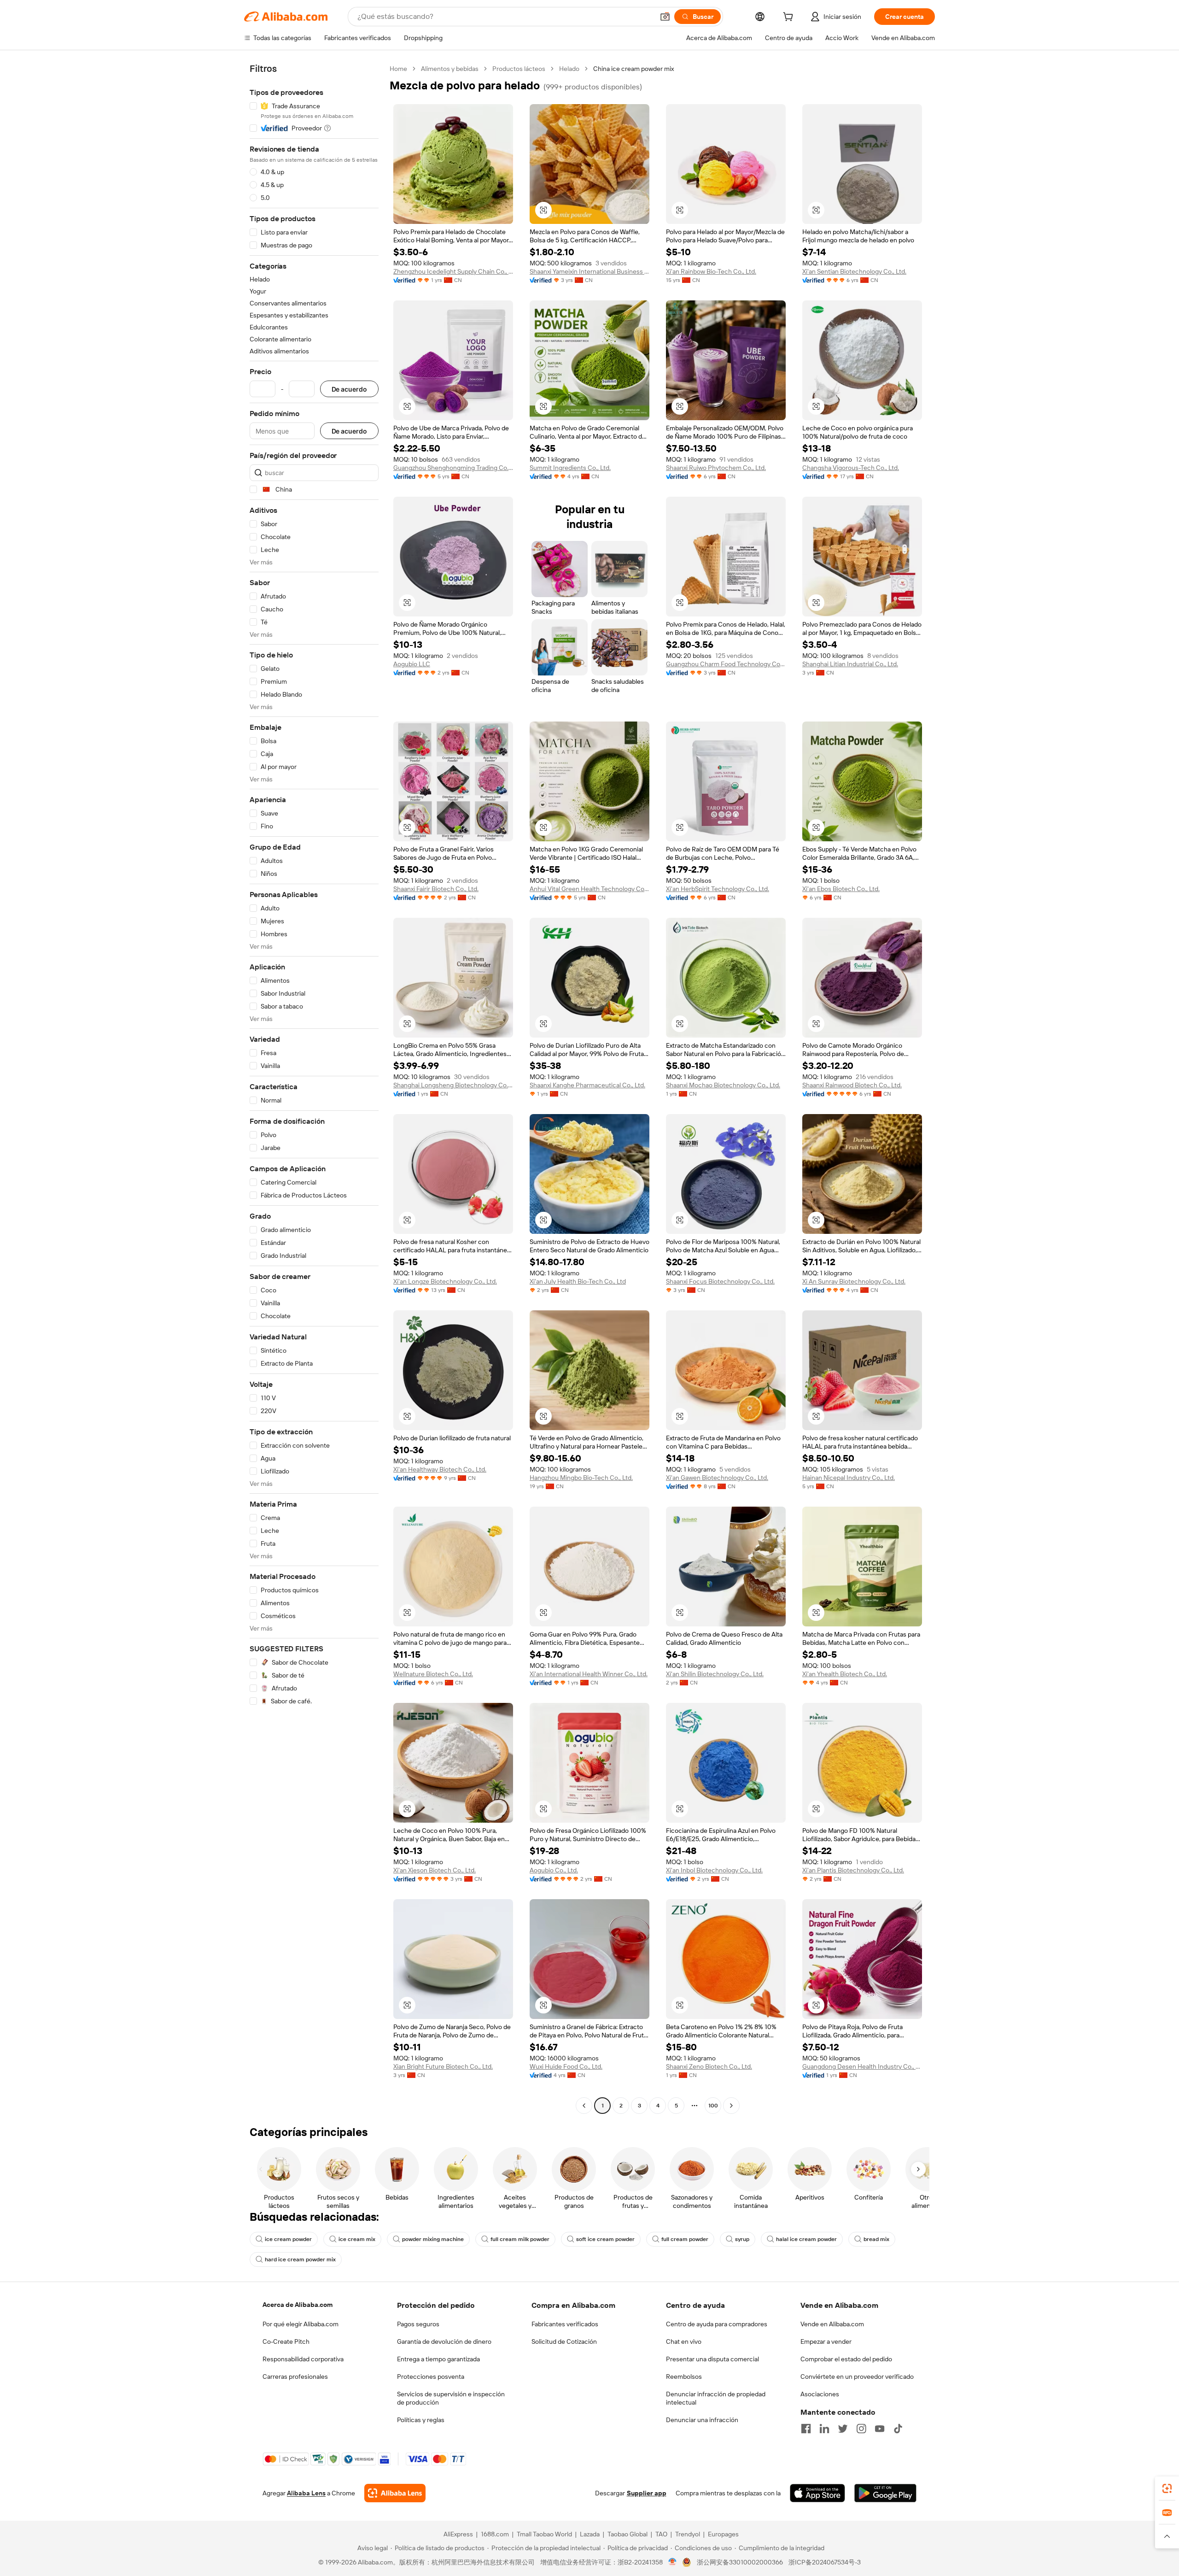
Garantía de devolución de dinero (444, 2341)
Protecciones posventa (431, 2376)
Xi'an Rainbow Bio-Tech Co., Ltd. (711, 271)
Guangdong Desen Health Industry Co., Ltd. (862, 2066)
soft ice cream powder (605, 2239)
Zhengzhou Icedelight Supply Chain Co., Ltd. (453, 271)
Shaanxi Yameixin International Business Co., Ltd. (589, 271)
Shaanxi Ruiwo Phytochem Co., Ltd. (716, 468)
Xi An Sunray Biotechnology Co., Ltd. (854, 1281)
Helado (569, 69)
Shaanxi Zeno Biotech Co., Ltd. (709, 2066)
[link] (1167, 2488)
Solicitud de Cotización (564, 2341)
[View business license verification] (673, 2562)
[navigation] (314, 1088)
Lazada (590, 2534)
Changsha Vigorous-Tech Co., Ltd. (851, 468)
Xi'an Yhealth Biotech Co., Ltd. (845, 1674)
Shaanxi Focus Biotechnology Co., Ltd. (720, 1281)
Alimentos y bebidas (450, 69)
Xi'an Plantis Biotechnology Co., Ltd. (853, 1870)
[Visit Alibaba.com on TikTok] (898, 2429)
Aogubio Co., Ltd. (554, 1870)
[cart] (790, 18)
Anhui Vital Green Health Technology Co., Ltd (589, 889)
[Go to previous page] (584, 2106)
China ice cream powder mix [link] (633, 69)
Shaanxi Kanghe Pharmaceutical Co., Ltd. (587, 1085)
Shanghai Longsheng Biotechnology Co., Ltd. (453, 1085)
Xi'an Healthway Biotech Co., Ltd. (440, 1469)
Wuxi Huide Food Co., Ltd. (566, 2066)
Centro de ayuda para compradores (717, 2324)
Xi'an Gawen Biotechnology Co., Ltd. (717, 1478)
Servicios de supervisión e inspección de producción (451, 2398)
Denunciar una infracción (702, 2420)
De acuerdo (349, 389)
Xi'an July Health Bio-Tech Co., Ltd (578, 1281)
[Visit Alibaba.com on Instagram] (861, 2429)
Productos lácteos (519, 69)
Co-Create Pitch (286, 2341)
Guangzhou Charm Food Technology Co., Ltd (726, 664)
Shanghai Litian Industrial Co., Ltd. (850, 664)
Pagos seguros (418, 2324)
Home (398, 69)
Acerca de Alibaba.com (298, 2305)
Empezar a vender (826, 2341)
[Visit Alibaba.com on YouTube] (880, 2429)
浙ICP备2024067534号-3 (825, 2562)
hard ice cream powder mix (300, 2259)
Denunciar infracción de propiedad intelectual (716, 2398)
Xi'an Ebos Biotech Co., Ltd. (841, 889)
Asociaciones (820, 2394)
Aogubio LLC (412, 664)
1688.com (495, 2534)
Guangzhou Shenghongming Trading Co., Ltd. (453, 468)
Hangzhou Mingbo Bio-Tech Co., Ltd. (581, 1478)
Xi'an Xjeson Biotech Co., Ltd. (435, 1870)
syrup (742, 2239)
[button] (665, 17)
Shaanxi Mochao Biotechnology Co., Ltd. (723, 1085)
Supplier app (647, 2493)
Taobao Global (627, 2534)
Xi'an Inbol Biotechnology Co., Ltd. (714, 1870)
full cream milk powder (520, 2239)
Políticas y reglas (421, 2420)
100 (713, 2106)
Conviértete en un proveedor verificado (857, 2376)
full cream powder (685, 2239)
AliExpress (458, 2534)
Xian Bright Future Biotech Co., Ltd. (443, 2066)
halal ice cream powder (806, 2239)
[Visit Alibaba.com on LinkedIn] (824, 2429)
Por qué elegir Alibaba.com (301, 2324)
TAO (661, 2534)
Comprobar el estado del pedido (846, 2359)
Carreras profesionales (295, 2376)
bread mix (876, 2239)
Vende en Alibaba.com (832, 2324)
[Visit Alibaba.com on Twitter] (843, 2429)
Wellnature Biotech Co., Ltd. (433, 1674)
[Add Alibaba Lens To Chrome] (395, 2493)
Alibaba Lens (306, 2493)
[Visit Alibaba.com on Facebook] (806, 2429)
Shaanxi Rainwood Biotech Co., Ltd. (852, 1085)
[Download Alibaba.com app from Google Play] (885, 2493)
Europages (723, 2534)
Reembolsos (684, 2376)
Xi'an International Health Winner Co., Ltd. (589, 1674)
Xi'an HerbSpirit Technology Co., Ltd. (718, 889)
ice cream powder (288, 2239)
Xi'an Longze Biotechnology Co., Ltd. (445, 1281)
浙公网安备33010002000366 (740, 2562)
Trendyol (688, 2534)
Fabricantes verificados (565, 2324)
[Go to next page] (731, 2106)
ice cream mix (357, 2239)
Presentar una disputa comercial (712, 2359)
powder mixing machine (433, 2239)
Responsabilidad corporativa (303, 2359)
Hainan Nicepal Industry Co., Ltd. (849, 1478)
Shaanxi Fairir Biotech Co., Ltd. (436, 889)
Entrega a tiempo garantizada (438, 2359)
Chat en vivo (684, 2341)
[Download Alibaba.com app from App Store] (817, 2493)
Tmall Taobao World (544, 2534)
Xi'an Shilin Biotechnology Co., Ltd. (715, 1674)
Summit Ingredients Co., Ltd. (570, 468)
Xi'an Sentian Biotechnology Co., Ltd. (854, 271)
